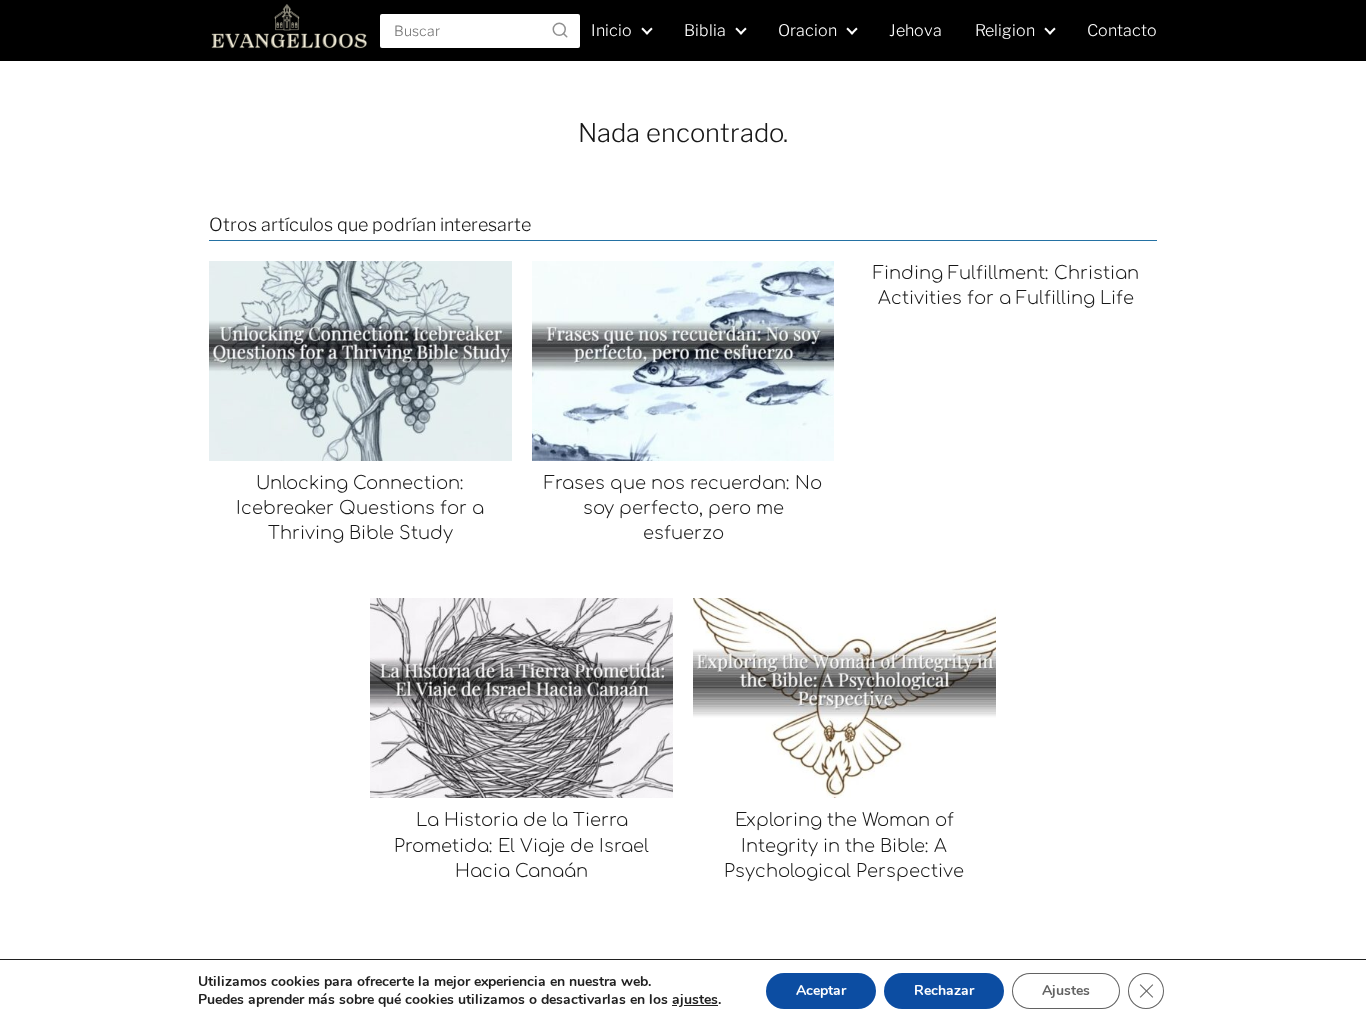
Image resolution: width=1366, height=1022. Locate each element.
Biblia (705, 30)
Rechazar (944, 990)
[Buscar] (560, 30)
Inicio (611, 30)
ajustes (695, 1000)
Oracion (807, 30)
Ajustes (1066, 990)
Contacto (1122, 30)
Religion (1005, 30)
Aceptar (821, 990)
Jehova (915, 30)
